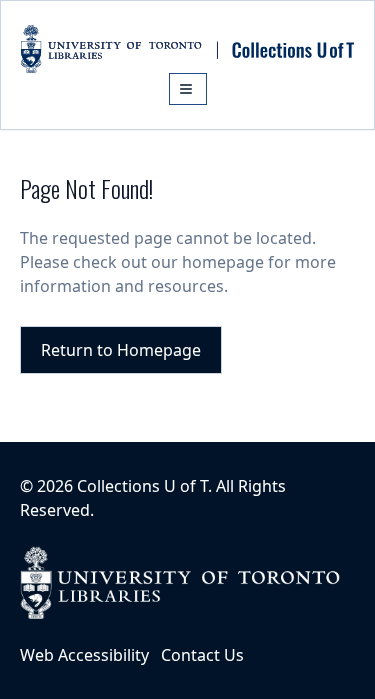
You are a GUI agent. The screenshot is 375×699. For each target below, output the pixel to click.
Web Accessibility (84, 655)
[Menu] (188, 89)
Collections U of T (142, 486)
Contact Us (202, 655)
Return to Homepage (121, 350)
